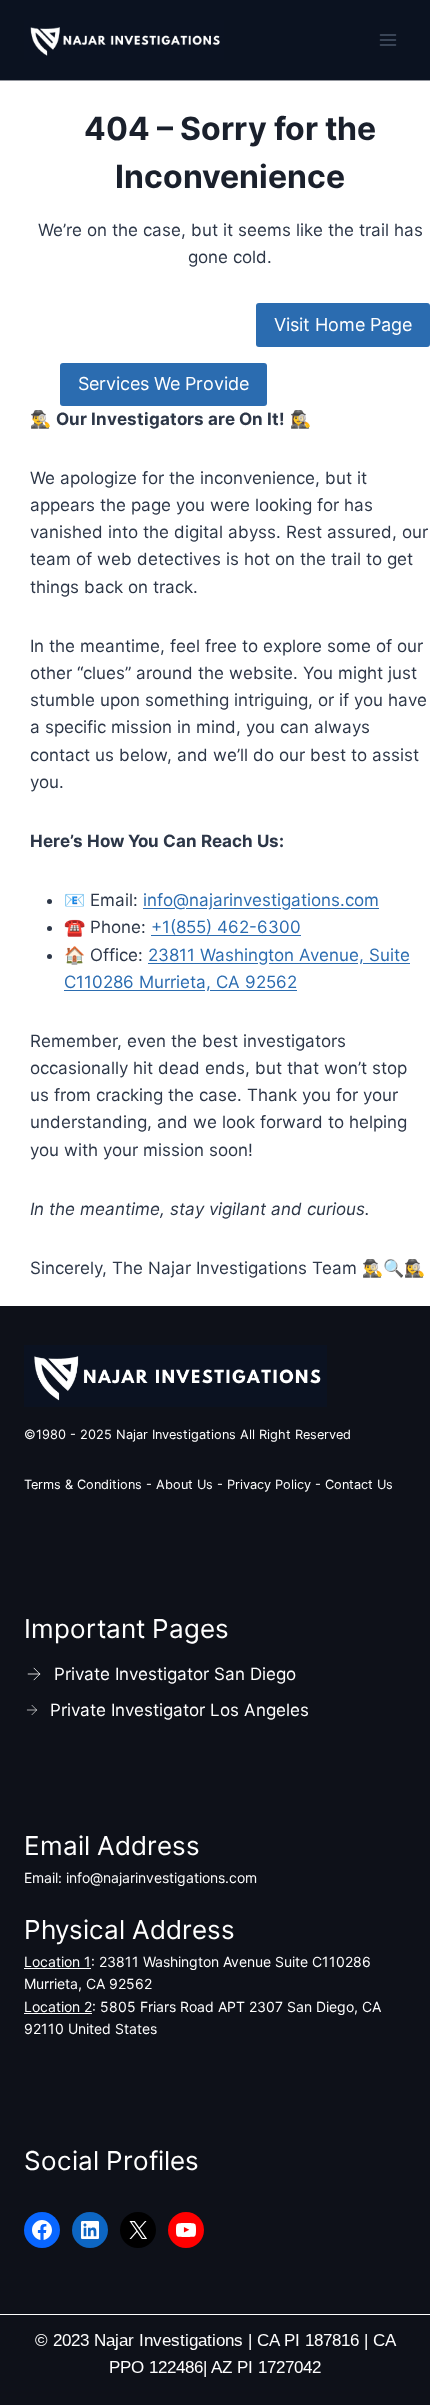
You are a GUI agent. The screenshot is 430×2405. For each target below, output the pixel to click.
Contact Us (359, 1484)
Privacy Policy (271, 1484)
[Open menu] (387, 39)
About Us (184, 1484)
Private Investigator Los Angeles (179, 1710)
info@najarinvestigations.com (261, 900)
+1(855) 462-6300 (226, 927)
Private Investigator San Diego (175, 1674)
